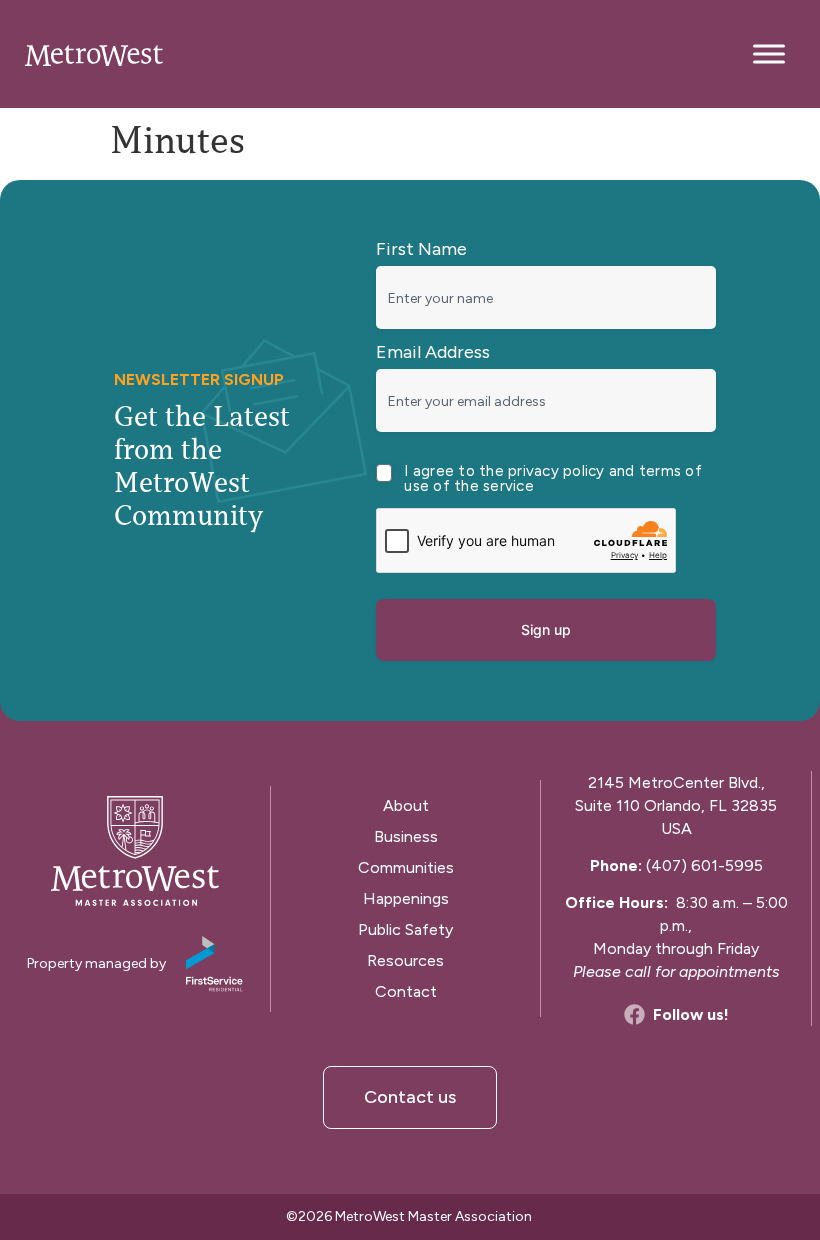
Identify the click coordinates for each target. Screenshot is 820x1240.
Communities (406, 867)
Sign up (546, 629)
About (406, 805)
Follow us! (691, 1014)
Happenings (406, 898)
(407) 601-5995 (704, 865)
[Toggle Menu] (769, 53)
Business (406, 836)
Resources (405, 960)
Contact (406, 991)
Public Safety (405, 929)
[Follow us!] (634, 1014)
